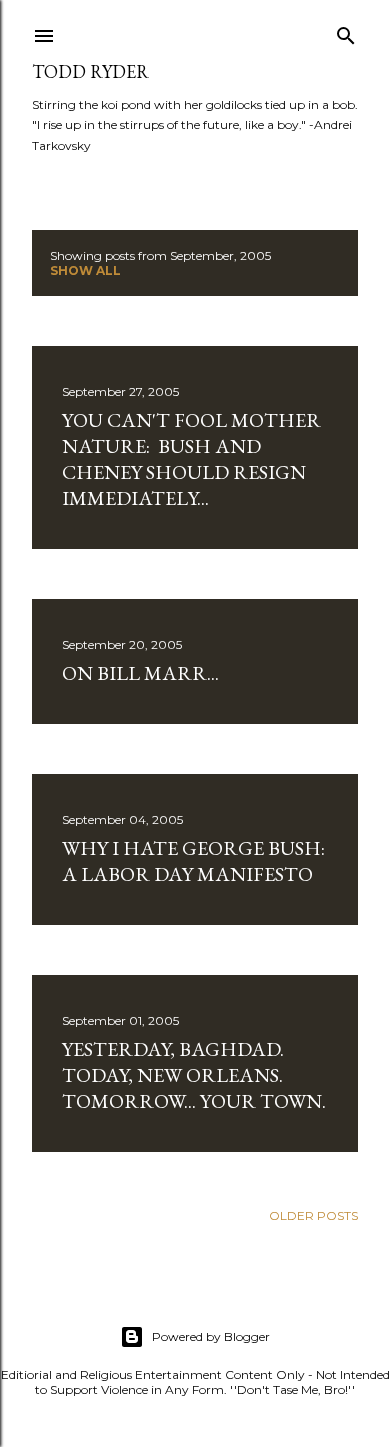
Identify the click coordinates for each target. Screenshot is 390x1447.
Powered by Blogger (211, 1336)
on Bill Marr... (140, 673)
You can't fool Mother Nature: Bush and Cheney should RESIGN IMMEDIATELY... (191, 459)
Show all (85, 270)
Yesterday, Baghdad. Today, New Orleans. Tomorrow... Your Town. (194, 1075)
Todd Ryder (90, 71)
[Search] (346, 31)
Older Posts (313, 1215)
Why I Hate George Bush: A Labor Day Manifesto (193, 861)
